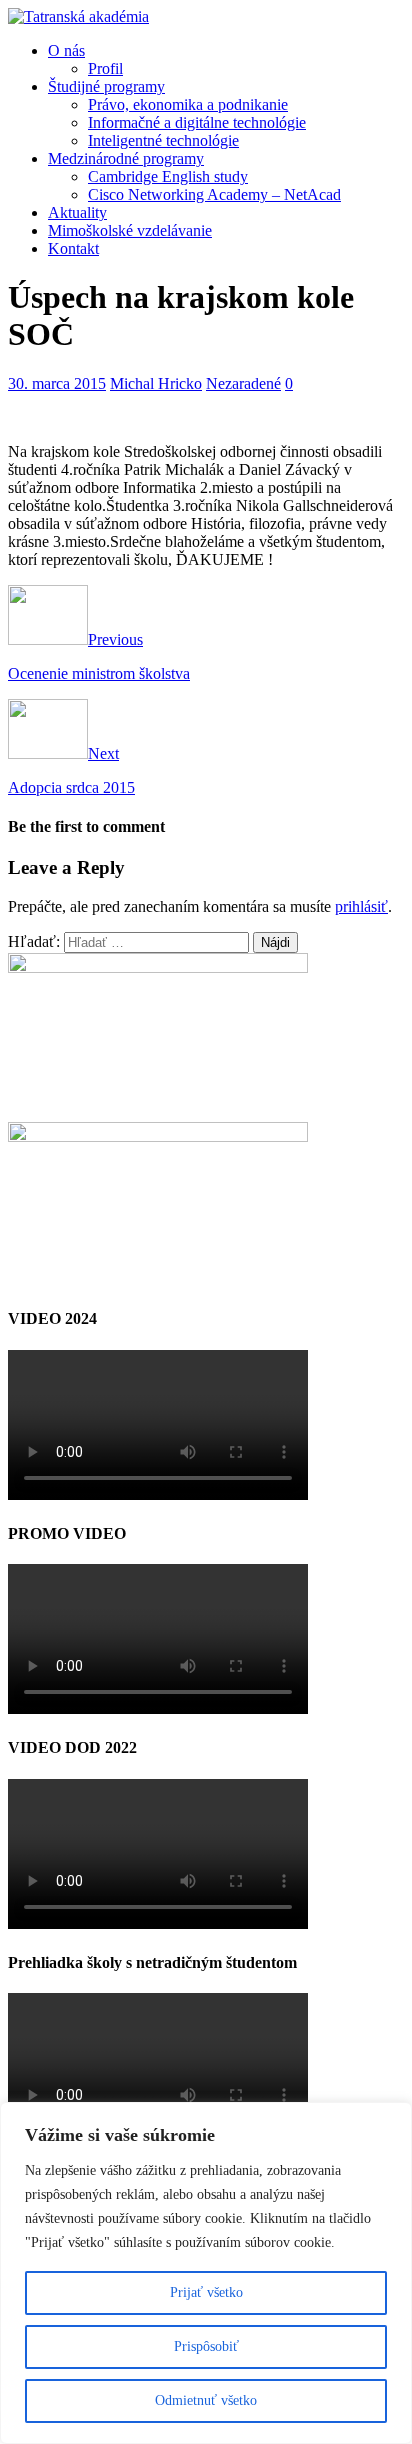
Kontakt (73, 248)
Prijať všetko (206, 2292)
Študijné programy (106, 86)
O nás (66, 50)
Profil (105, 68)
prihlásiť (361, 906)
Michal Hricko (156, 383)
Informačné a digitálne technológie (197, 122)
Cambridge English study (168, 176)
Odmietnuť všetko (206, 2400)
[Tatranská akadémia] (78, 16)
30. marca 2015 (57, 383)
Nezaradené (243, 383)
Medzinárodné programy (126, 158)
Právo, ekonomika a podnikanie (188, 104)
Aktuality (77, 212)
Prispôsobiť (206, 2346)
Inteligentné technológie (163, 140)
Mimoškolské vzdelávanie (130, 230)
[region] (206, 2273)
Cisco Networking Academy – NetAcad (214, 194)
